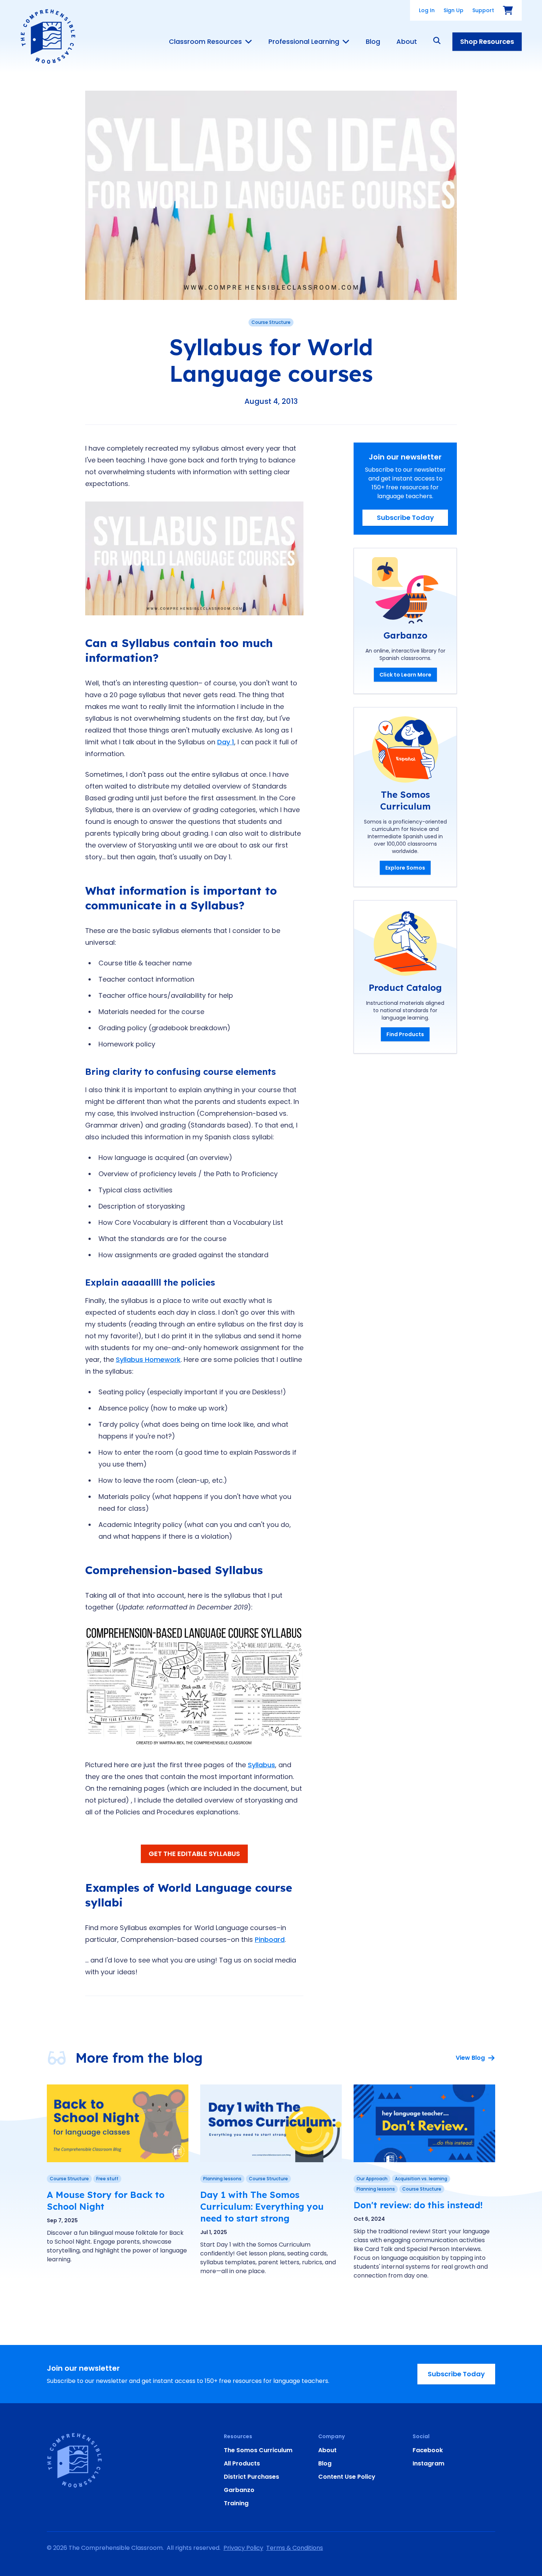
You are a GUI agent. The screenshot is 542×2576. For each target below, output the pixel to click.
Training (236, 2503)
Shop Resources (487, 41)
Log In (427, 10)
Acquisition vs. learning (421, 2179)
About (407, 42)
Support (483, 10)
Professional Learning (304, 42)
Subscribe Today (405, 518)
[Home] (48, 36)
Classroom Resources (205, 42)
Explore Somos (405, 868)
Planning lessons (222, 2179)
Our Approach (372, 2179)
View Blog (470, 2058)
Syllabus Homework (148, 1359)
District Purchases (251, 2477)
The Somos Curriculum (258, 2450)
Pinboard (270, 1939)
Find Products (405, 1034)
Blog (373, 42)
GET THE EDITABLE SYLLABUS (194, 1854)
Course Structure (271, 322)
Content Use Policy (347, 2477)
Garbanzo (239, 2490)
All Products (242, 2463)
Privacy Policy (243, 2548)
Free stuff (107, 2179)
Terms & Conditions (295, 2548)
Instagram (428, 2463)
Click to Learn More (405, 675)
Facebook (428, 2450)
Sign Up (454, 10)
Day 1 (226, 742)
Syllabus (261, 1765)
